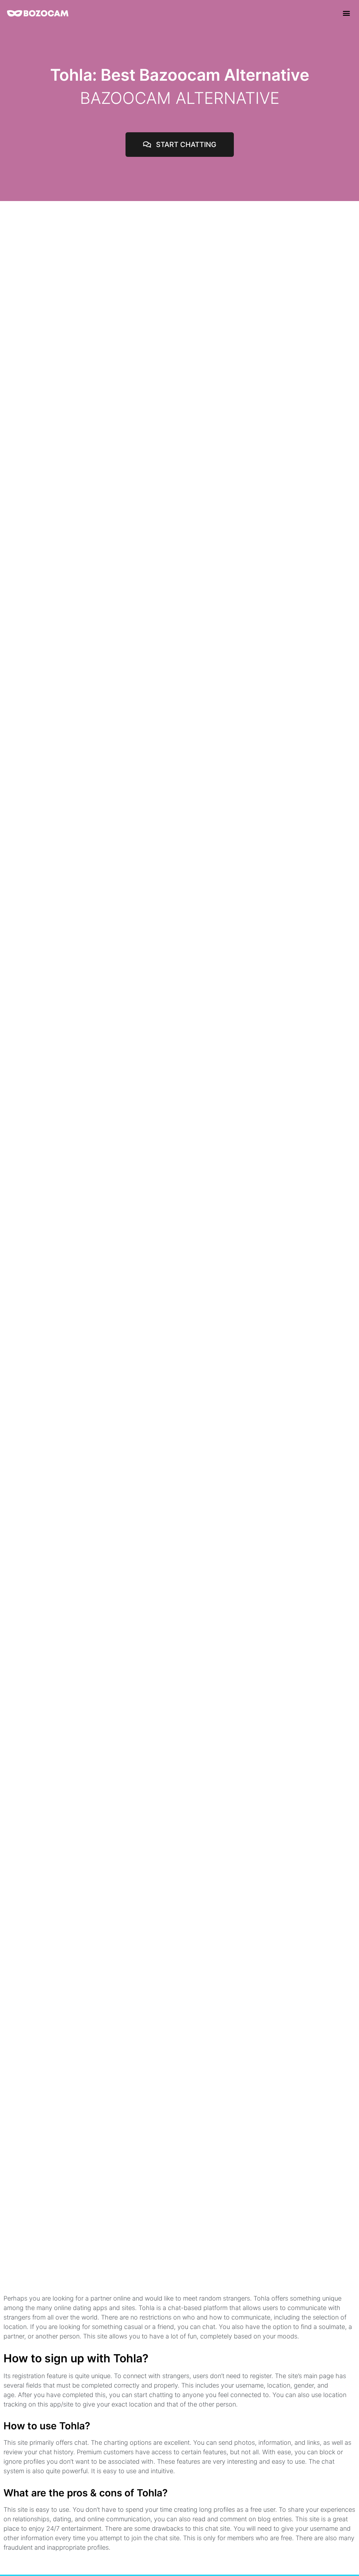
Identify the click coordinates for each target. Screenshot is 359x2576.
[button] (346, 13)
